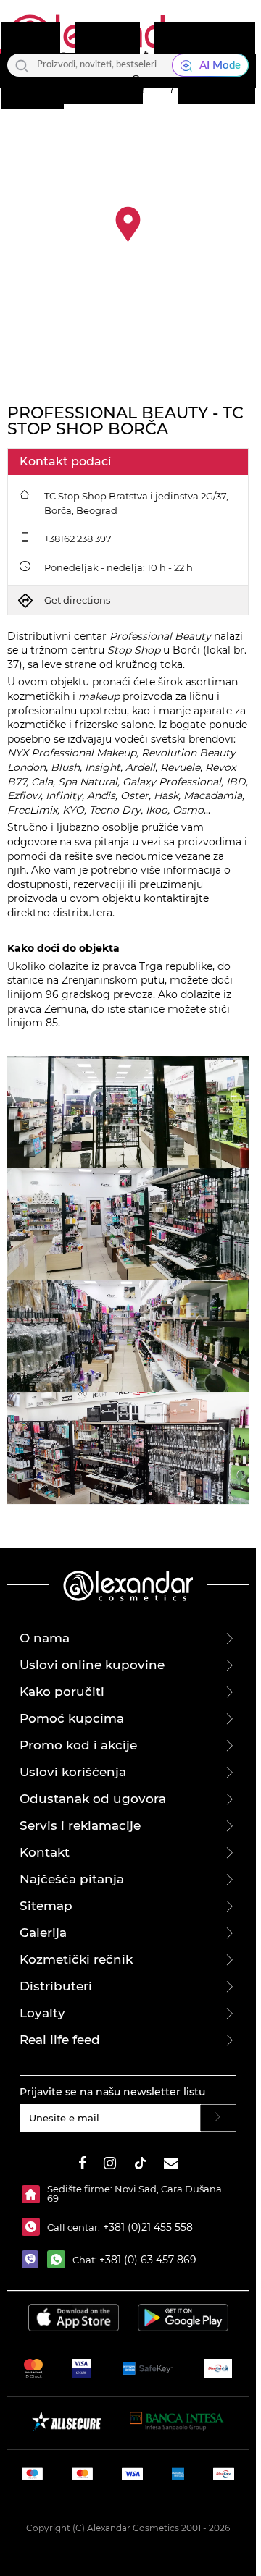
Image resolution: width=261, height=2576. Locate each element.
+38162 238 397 (78, 539)
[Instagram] (110, 2165)
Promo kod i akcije (78, 1745)
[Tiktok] (140, 2165)
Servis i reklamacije (80, 1825)
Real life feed (60, 2040)
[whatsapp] (60, 2259)
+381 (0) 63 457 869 (148, 2260)
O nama (45, 1638)
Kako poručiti (62, 1692)
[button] (136, 85)
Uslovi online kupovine (92, 1665)
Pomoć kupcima (72, 1718)
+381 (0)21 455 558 (146, 2227)
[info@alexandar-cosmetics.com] (171, 2165)
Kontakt (45, 1852)
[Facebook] (83, 2165)
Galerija (43, 1933)
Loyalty (42, 2013)
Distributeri (56, 1986)
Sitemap (46, 1906)
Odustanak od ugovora (93, 1799)
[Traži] (22, 65)
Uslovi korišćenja (73, 1772)
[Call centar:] (34, 2227)
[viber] (34, 2259)
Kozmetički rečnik (76, 1959)
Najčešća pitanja (72, 1879)
